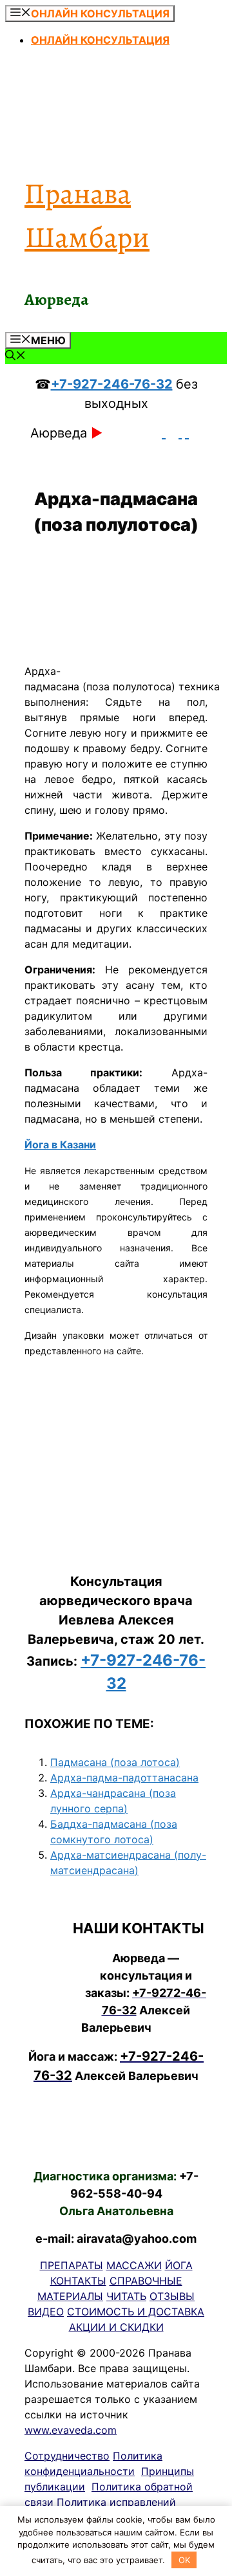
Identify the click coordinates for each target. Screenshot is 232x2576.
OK (184, 2560)
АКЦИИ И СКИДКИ (116, 2327)
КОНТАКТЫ (78, 2281)
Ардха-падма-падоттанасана (124, 1778)
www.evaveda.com (71, 2430)
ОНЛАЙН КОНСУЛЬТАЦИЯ (100, 40)
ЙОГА (179, 2265)
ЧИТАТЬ (126, 2296)
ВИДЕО (46, 2312)
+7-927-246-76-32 (112, 384)
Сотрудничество (67, 2456)
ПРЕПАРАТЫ (72, 2265)
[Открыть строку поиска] (15, 356)
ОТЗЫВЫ (172, 2296)
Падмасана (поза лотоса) (115, 1762)
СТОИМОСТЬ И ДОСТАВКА (136, 2312)
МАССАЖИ (134, 2265)
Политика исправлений (116, 2502)
